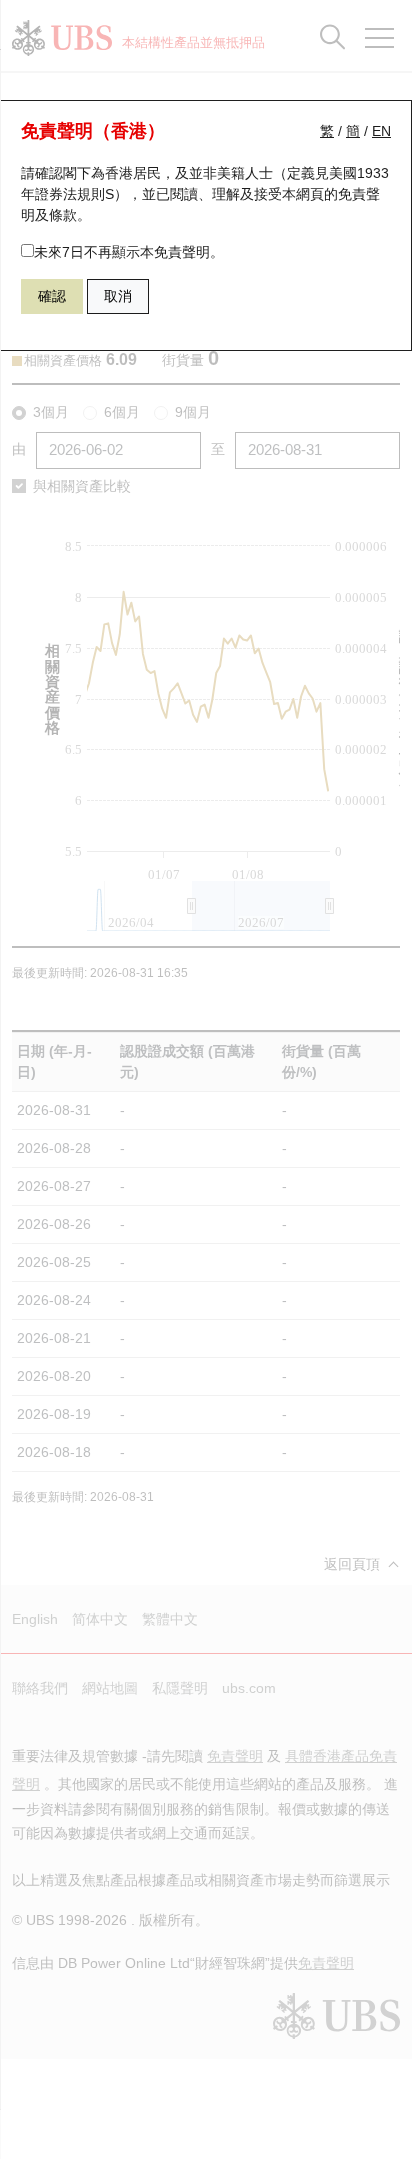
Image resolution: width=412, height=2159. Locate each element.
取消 (118, 296)
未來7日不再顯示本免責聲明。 (129, 252)
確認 (52, 296)
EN (381, 131)
